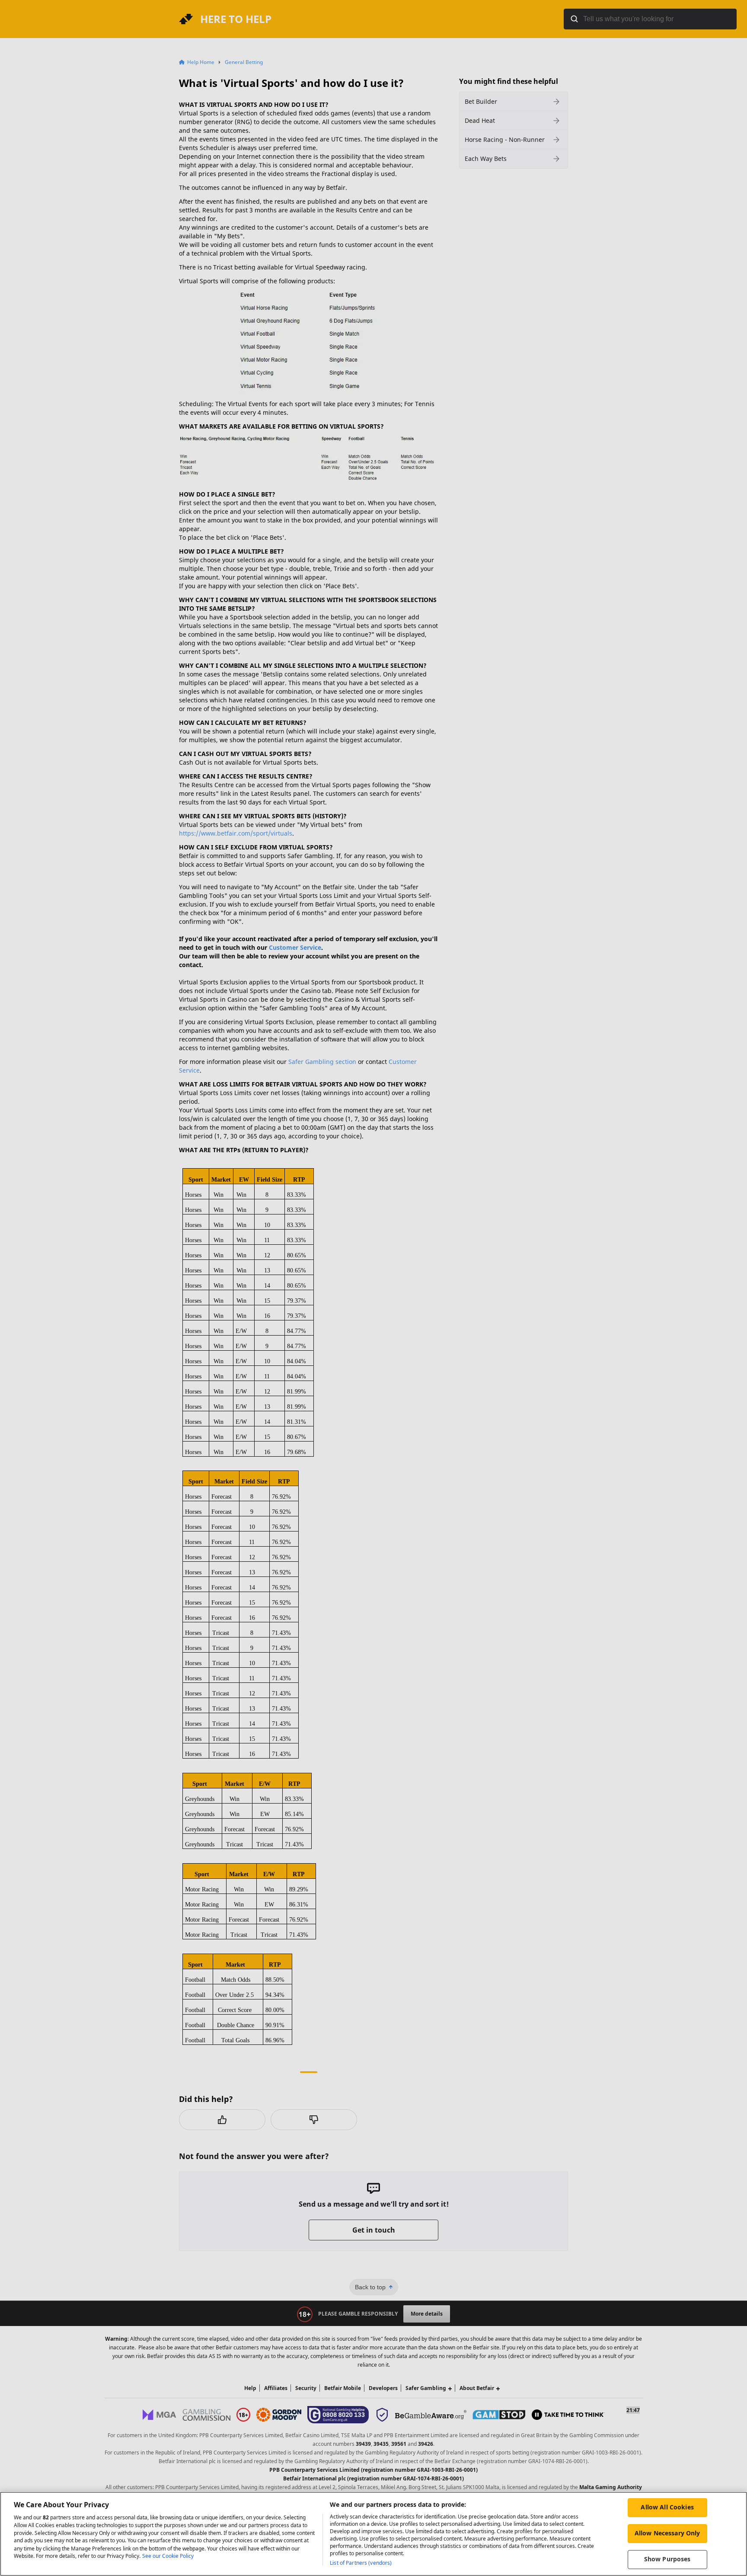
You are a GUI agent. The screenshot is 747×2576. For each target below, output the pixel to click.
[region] (373, 2534)
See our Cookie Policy (168, 2556)
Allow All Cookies (667, 2507)
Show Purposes (667, 2559)
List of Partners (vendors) (361, 2563)
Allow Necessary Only (667, 2533)
